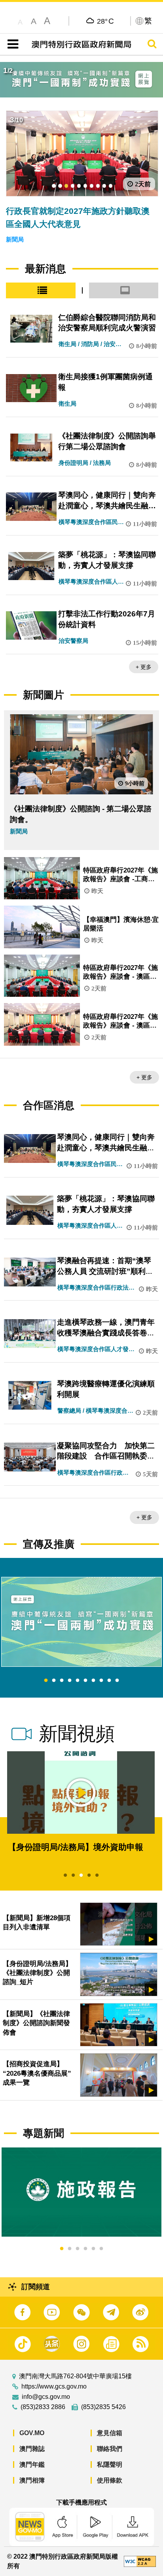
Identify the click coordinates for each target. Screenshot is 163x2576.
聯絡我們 (110, 2449)
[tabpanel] (81, 1622)
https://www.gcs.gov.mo (54, 2387)
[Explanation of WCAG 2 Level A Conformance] (140, 2561)
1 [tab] (46, 1681)
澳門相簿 (32, 2480)
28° (105, 21)
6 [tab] (85, 1681)
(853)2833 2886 (43, 2407)
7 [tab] (93, 1681)
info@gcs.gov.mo (46, 2397)
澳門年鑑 (32, 2465)
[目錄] (11, 44)
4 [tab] (70, 1681)
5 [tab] (78, 1681)
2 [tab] (54, 1681)
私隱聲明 (110, 2465)
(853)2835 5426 (103, 2407)
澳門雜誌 (32, 2449)
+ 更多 (144, 667)
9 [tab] (109, 1681)
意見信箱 (110, 2433)
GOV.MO (32, 2433)
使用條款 (110, 2480)
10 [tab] (117, 1681)
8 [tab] (101, 1681)
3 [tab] (62, 1681)
